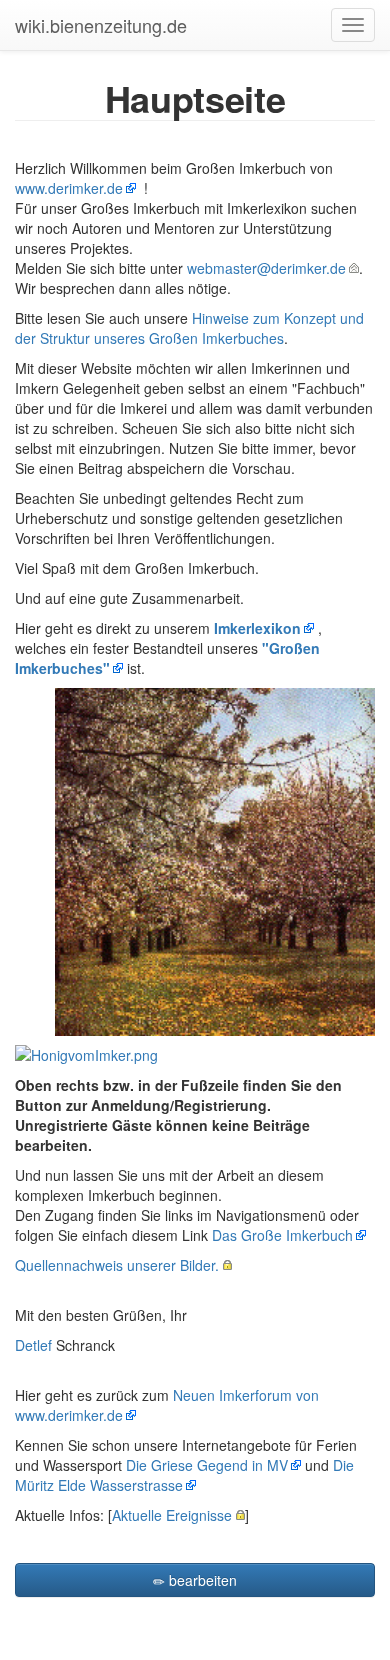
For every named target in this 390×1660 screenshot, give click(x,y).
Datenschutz (48, 1611)
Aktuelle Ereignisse (172, 1515)
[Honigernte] (215, 859)
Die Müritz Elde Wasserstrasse (184, 1475)
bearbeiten (201, 1580)
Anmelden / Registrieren (194, 1628)
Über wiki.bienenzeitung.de (171, 1611)
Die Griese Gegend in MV (207, 1465)
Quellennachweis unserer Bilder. (117, 1265)
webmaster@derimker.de (266, 268)
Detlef (33, 1345)
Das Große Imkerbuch (282, 1235)
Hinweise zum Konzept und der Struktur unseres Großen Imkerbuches (189, 328)
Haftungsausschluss (316, 1611)
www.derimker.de (69, 188)
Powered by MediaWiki (192, 1645)
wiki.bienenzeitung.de (101, 25)
